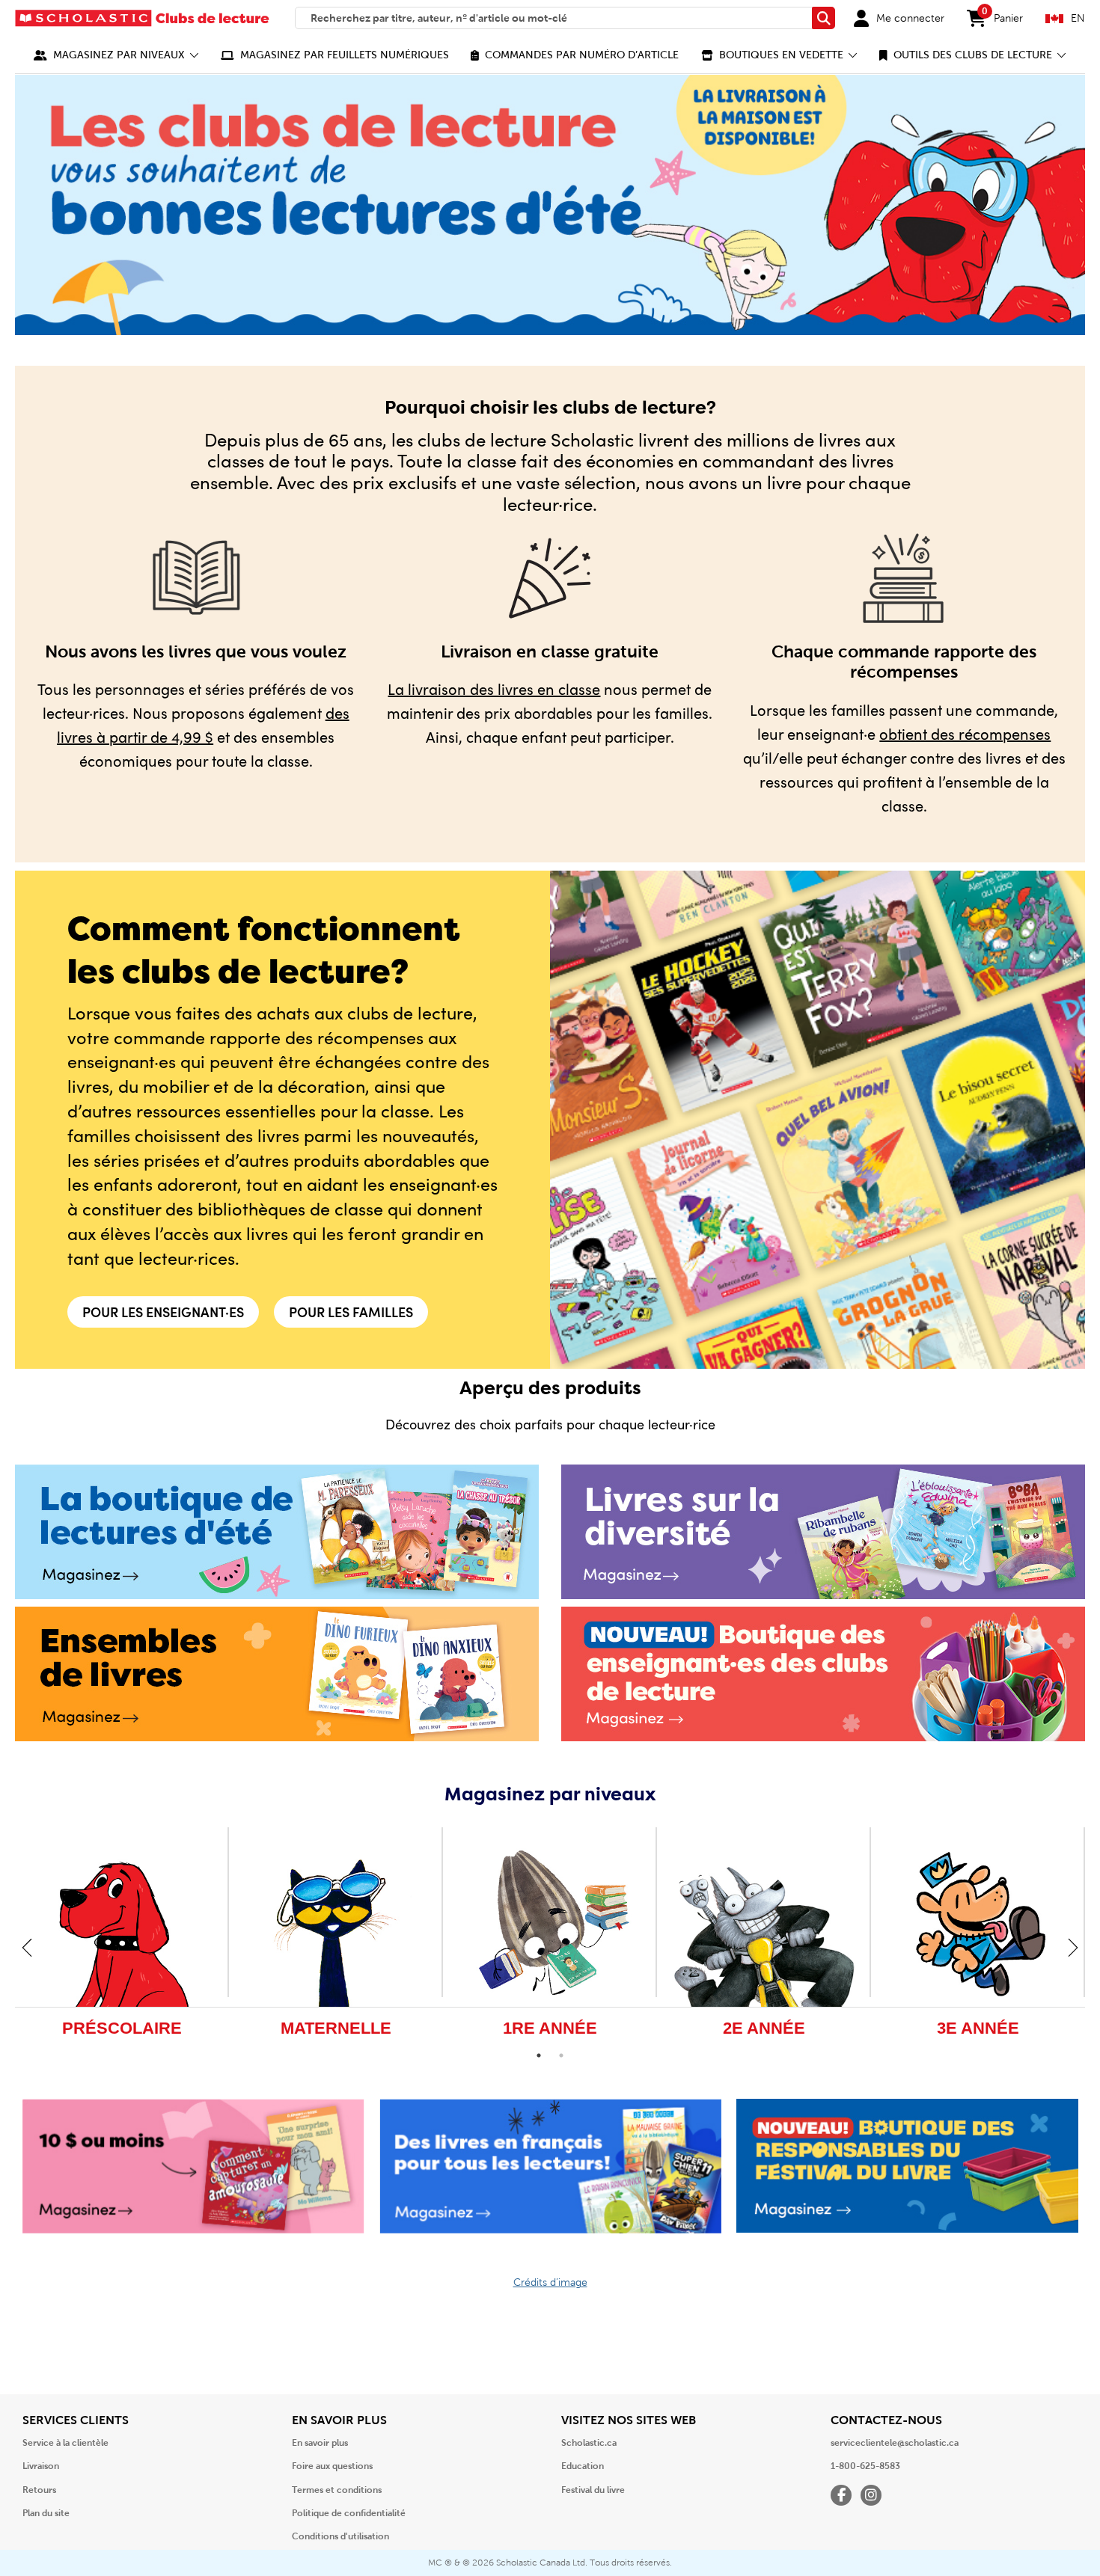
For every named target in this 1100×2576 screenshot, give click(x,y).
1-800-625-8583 (865, 2466)
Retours (39, 2490)
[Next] (1073, 1947)
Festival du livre (593, 2490)
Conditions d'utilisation (340, 2536)
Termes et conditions (337, 2490)
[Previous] (27, 1947)
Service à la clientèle (65, 2443)
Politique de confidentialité (349, 2513)
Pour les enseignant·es (163, 1312)
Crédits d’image (550, 2282)
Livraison (41, 2466)
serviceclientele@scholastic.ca (895, 2443)
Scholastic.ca (589, 2443)
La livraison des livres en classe (494, 689)
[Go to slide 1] (539, 2055)
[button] (116, 55)
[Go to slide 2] (561, 2055)
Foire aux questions (332, 2466)
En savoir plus (320, 2443)
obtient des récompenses (965, 733)
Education (583, 2466)
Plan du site (46, 2513)
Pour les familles (351, 1312)
